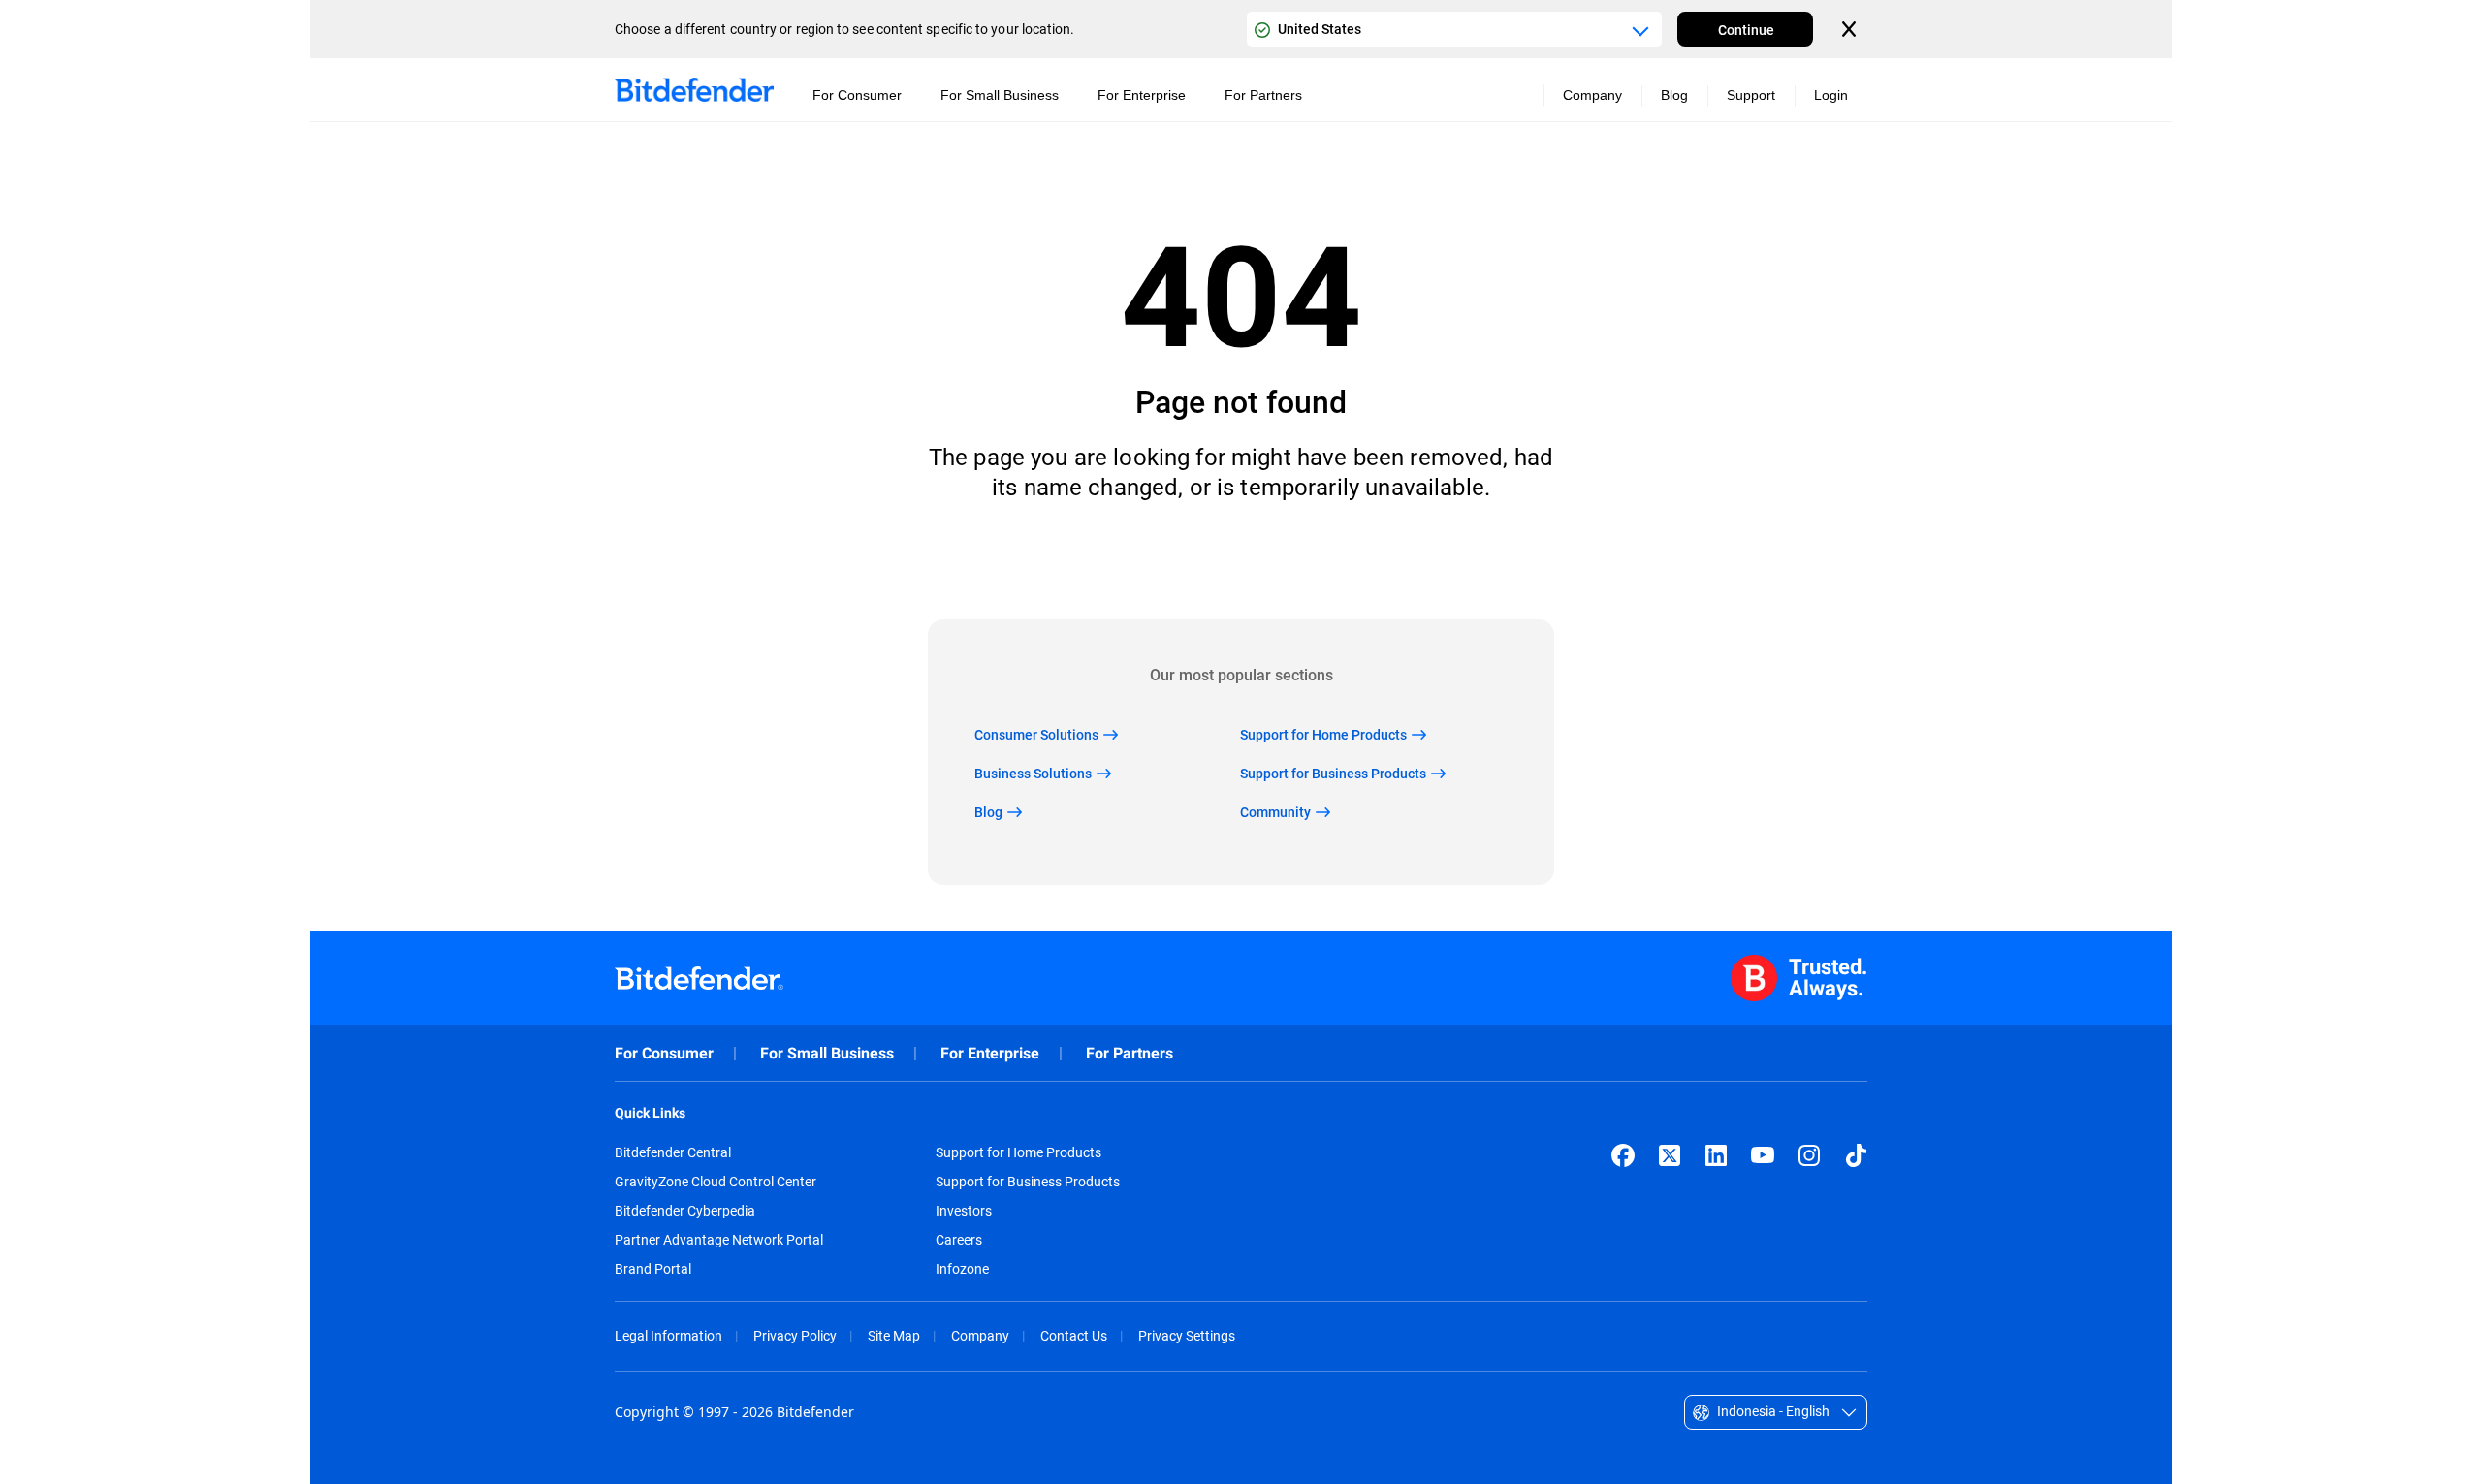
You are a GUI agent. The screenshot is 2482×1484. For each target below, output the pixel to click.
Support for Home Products (1018, 1152)
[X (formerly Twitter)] (1670, 1155)
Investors (964, 1211)
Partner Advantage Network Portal (719, 1240)
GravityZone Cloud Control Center (716, 1182)
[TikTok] (1856, 1155)
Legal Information (668, 1335)
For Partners (1130, 1053)
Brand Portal (653, 1269)
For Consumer (664, 1053)
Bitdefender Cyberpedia (685, 1211)
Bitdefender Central (673, 1152)
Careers (959, 1240)
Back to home (1241, 561)
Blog (1674, 95)
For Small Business (827, 1053)
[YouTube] (1763, 1155)
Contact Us (1074, 1335)
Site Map (894, 1335)
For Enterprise (990, 1053)
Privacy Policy (795, 1335)
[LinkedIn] (1716, 1155)
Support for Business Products (1028, 1182)
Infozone (962, 1269)
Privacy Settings (1187, 1335)
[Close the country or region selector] (1851, 29)
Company (980, 1335)
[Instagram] (1809, 1155)
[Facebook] (1623, 1155)
